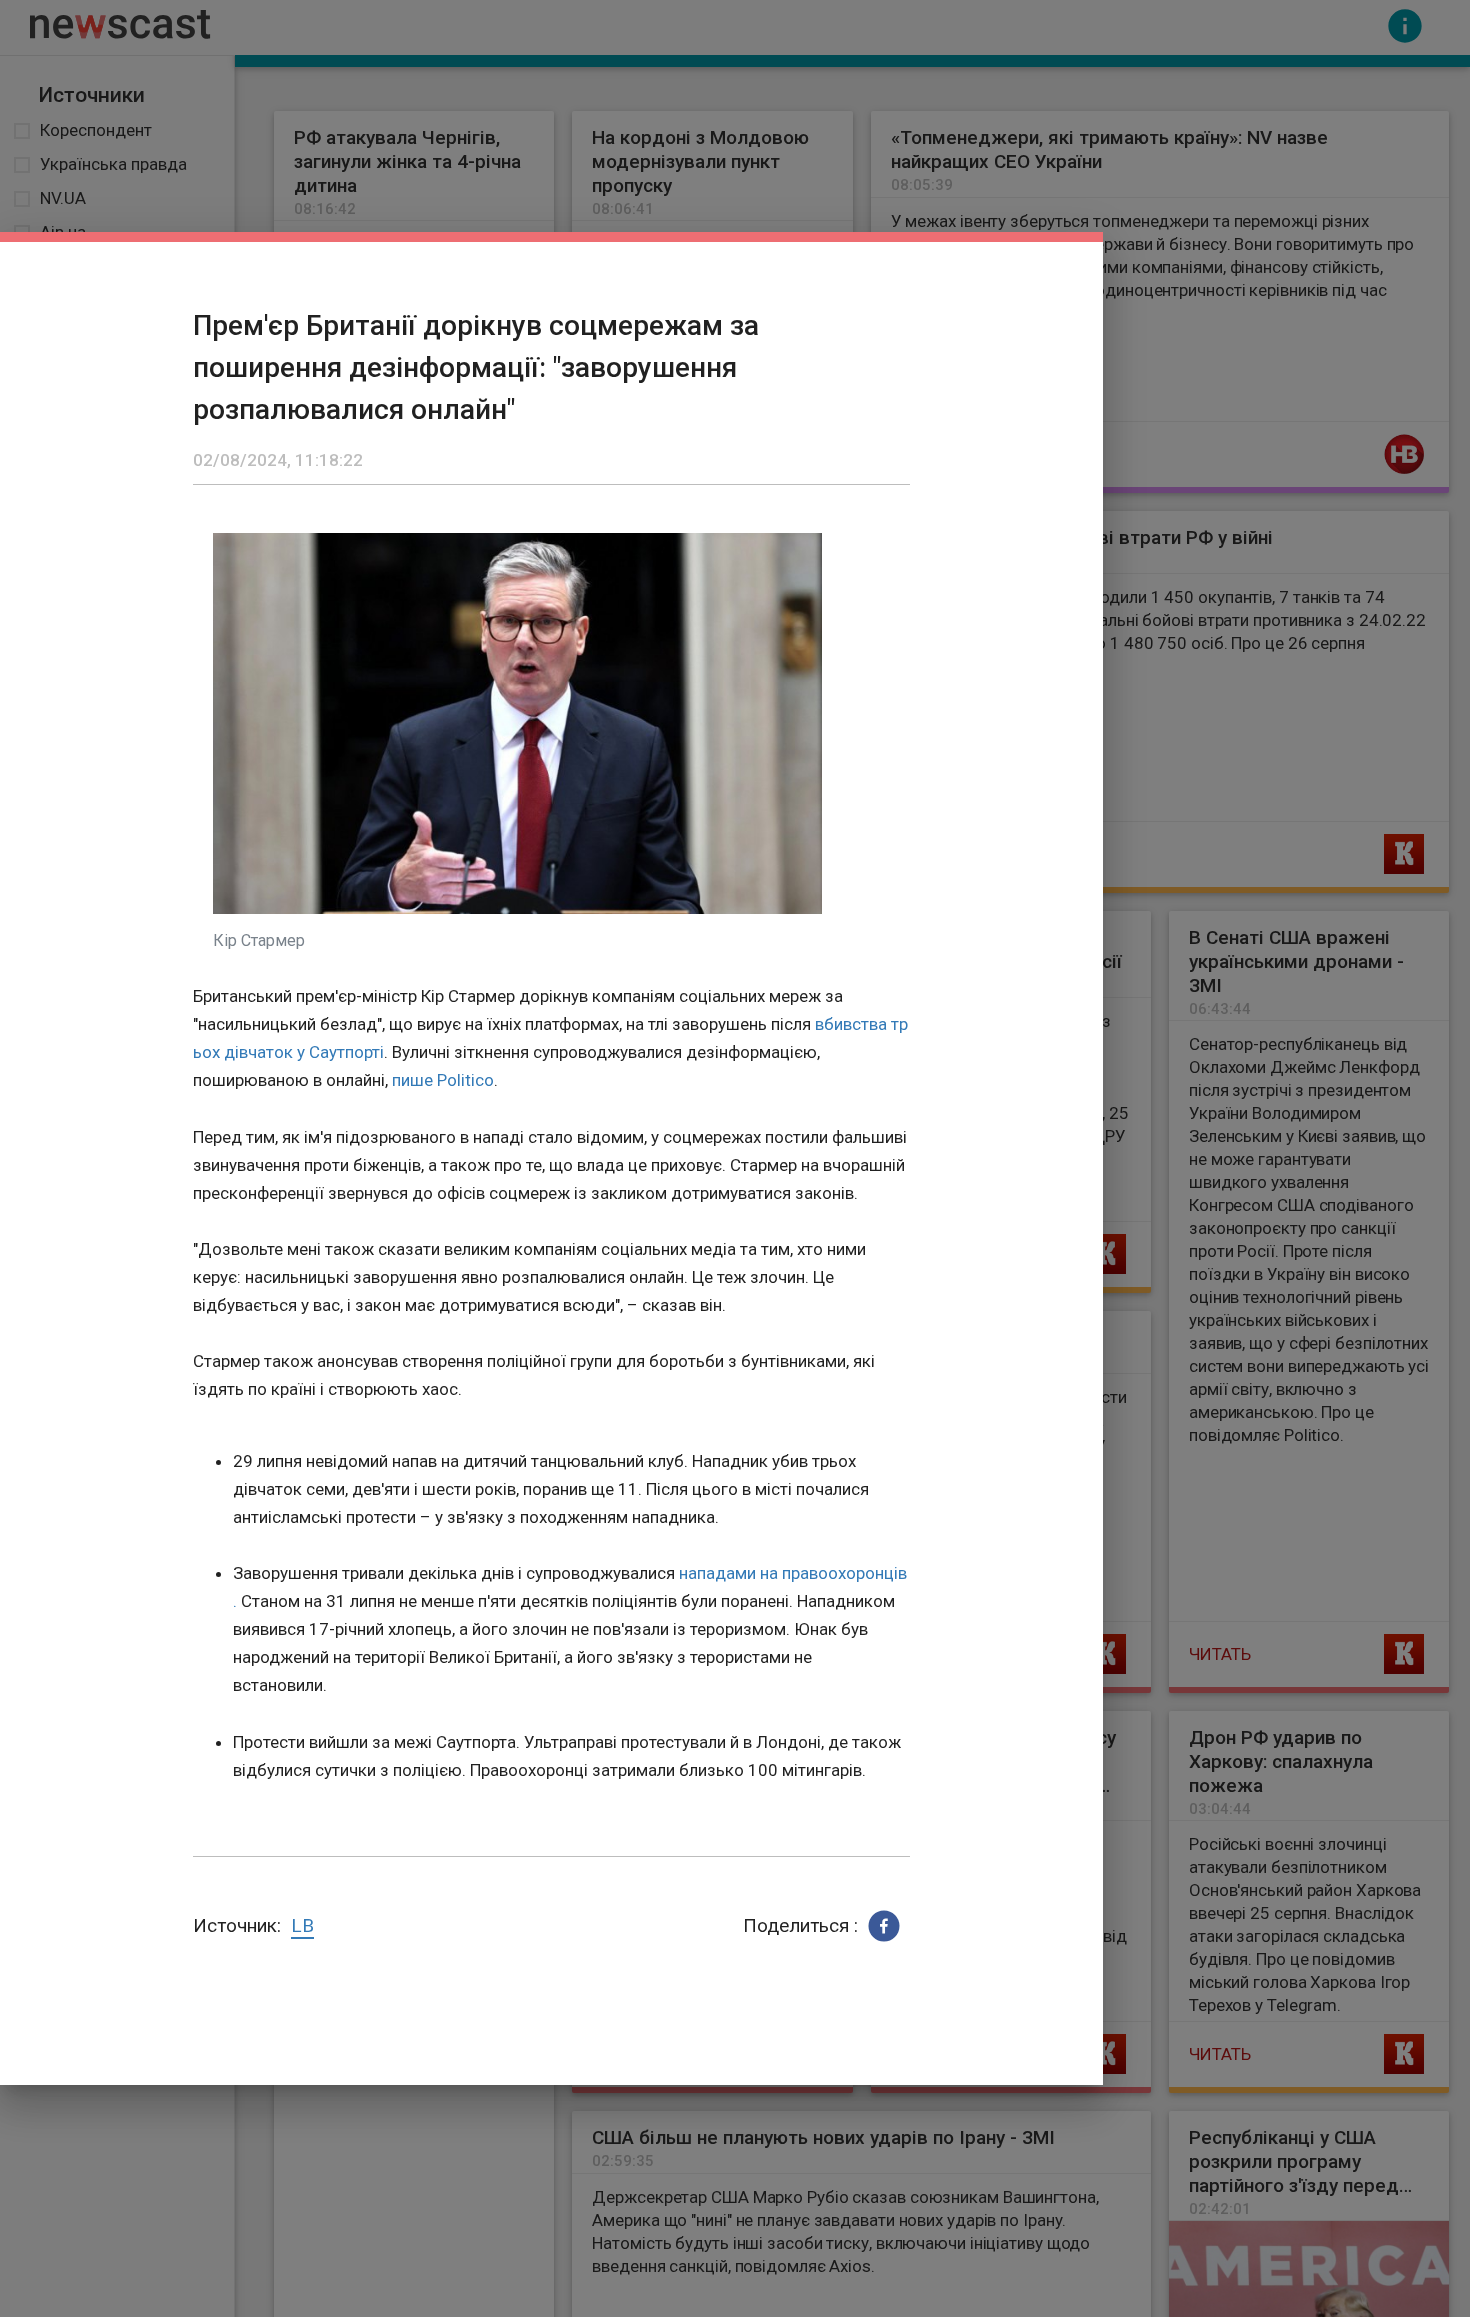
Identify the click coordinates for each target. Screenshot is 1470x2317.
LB (302, 1925)
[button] (884, 1926)
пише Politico (443, 1080)
